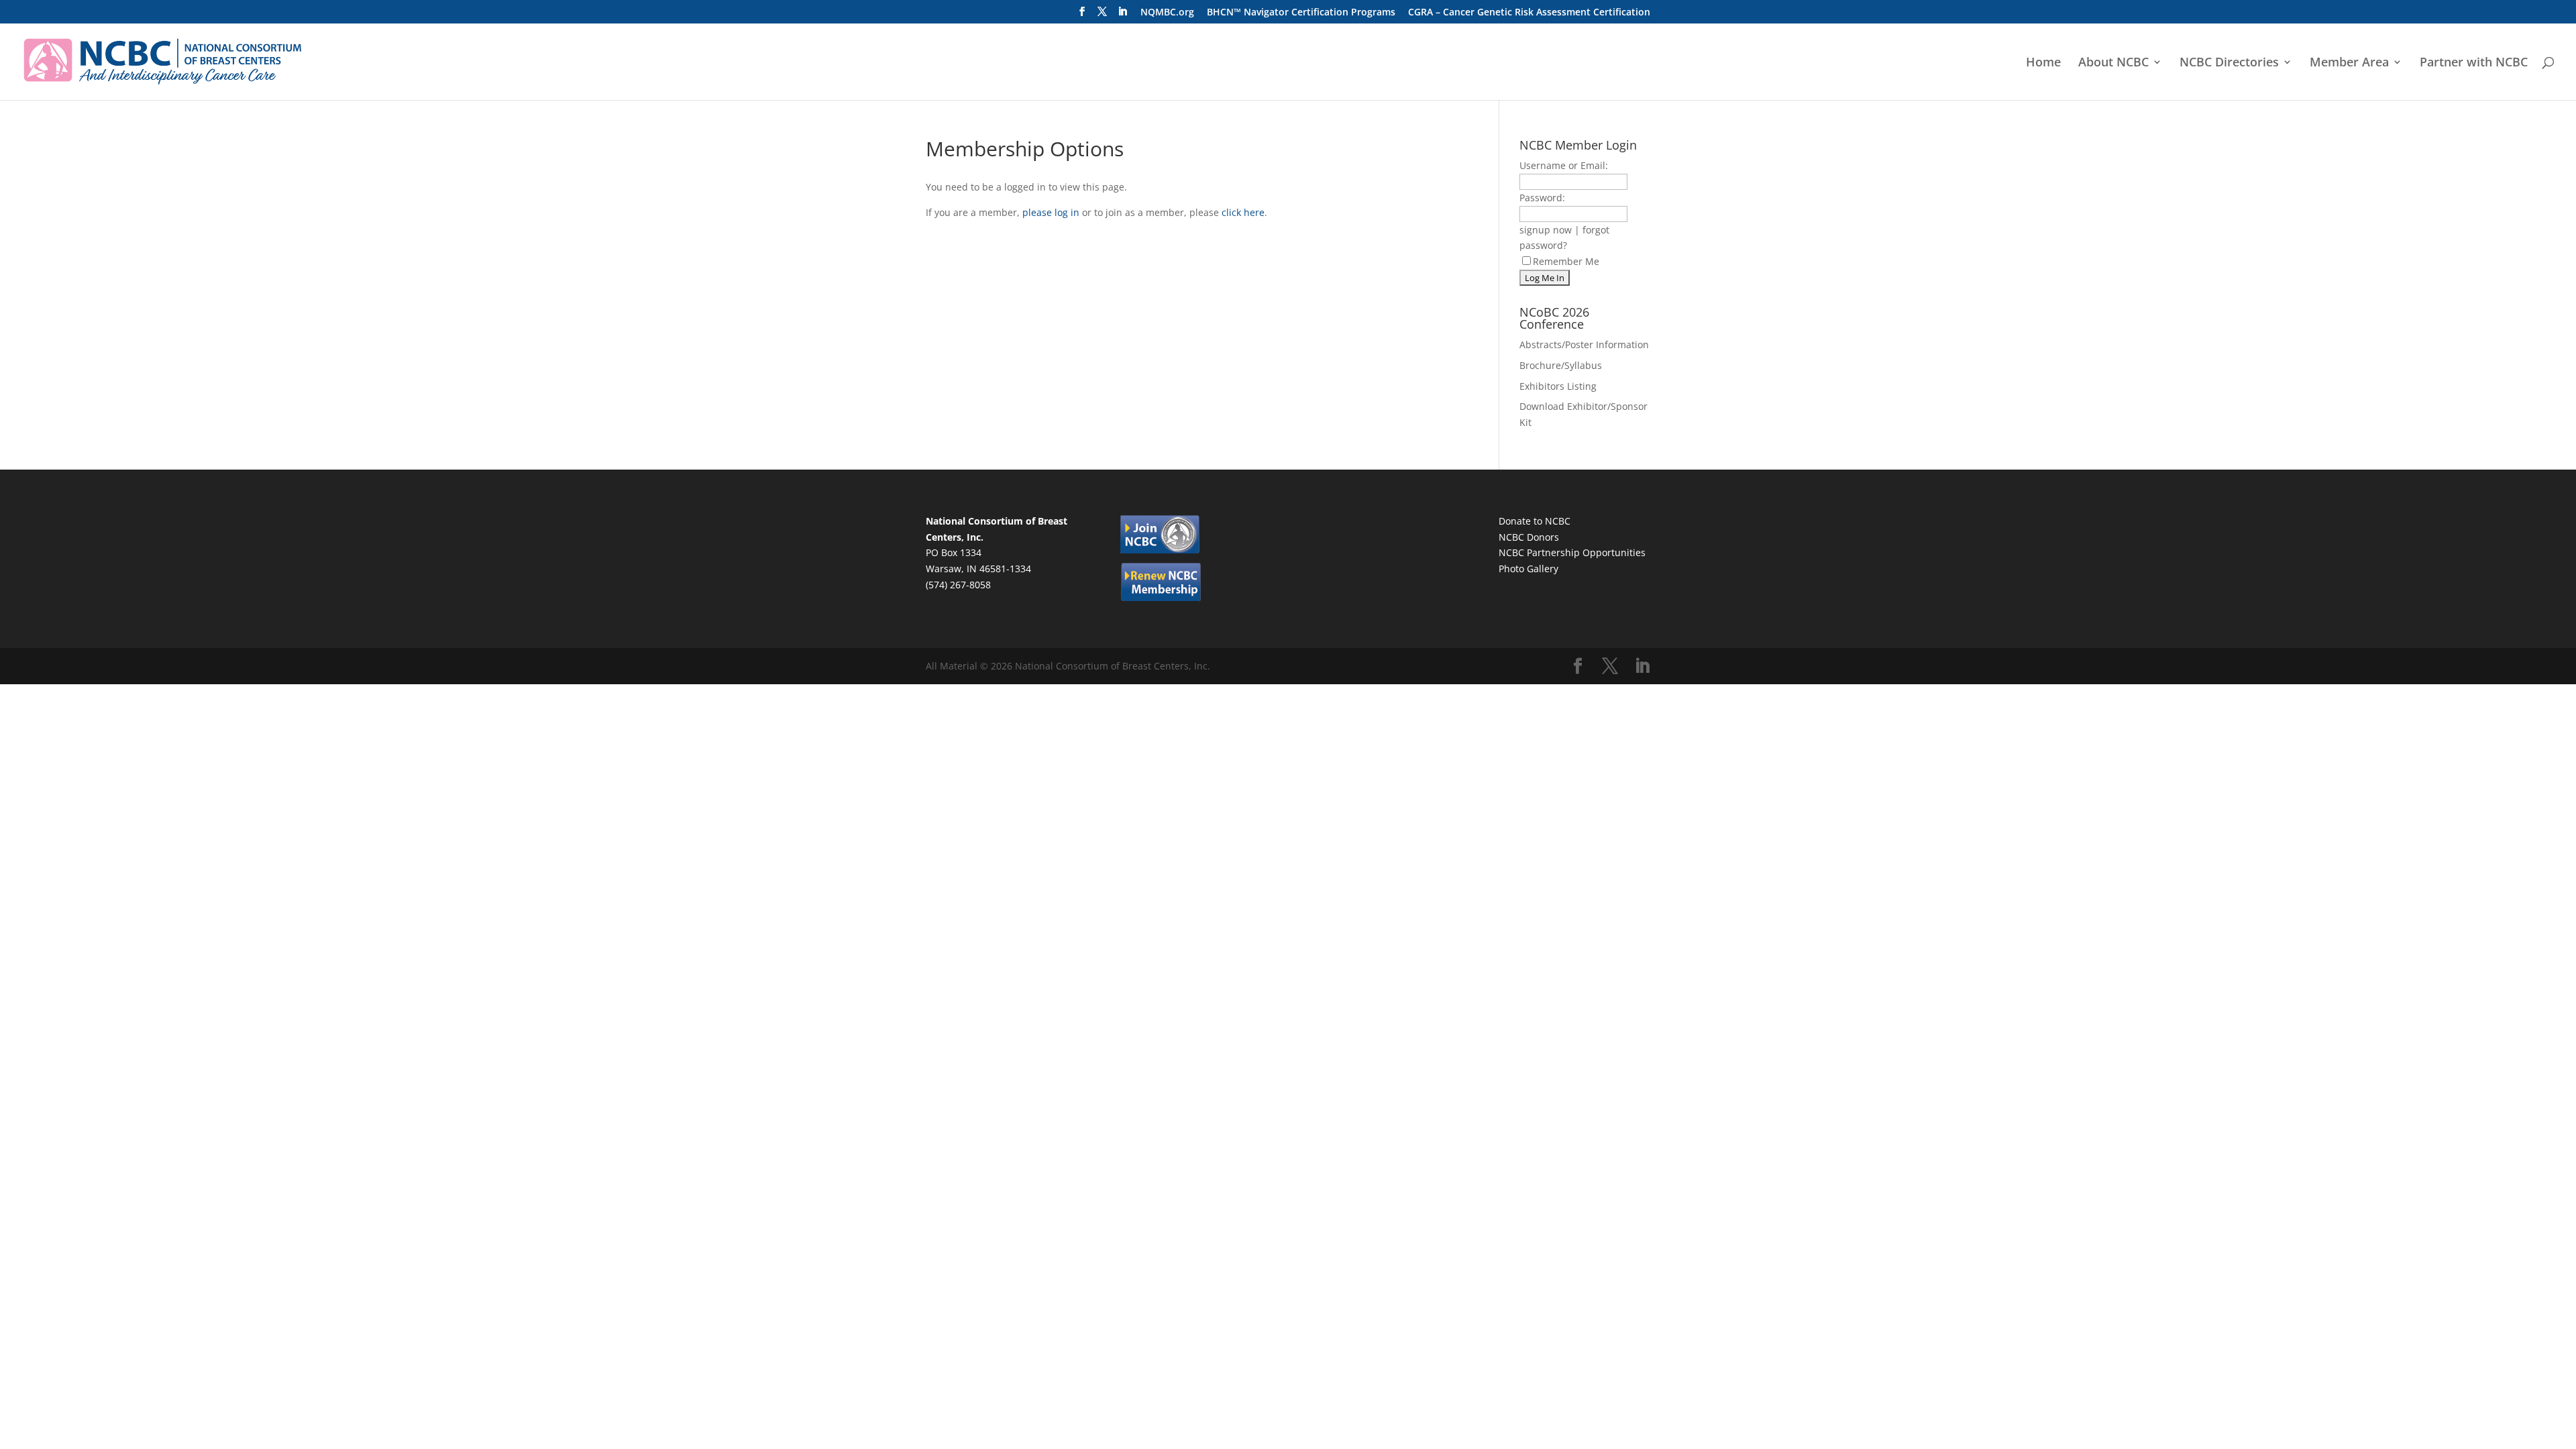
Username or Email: (1564, 165)
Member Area (2349, 63)
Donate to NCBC (1535, 521)
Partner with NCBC (2474, 63)
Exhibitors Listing (1558, 386)
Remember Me (1566, 261)
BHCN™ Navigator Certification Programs (1301, 13)
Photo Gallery (1528, 569)
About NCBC (2113, 63)
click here (1243, 212)
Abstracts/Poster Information (1584, 344)
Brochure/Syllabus (1561, 365)
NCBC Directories (2229, 63)
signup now (1546, 230)
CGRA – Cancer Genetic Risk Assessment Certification (1529, 13)
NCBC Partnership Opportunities (1572, 552)
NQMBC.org (1167, 13)
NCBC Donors (1529, 537)
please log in (1051, 212)
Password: (1542, 198)
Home (2043, 63)
